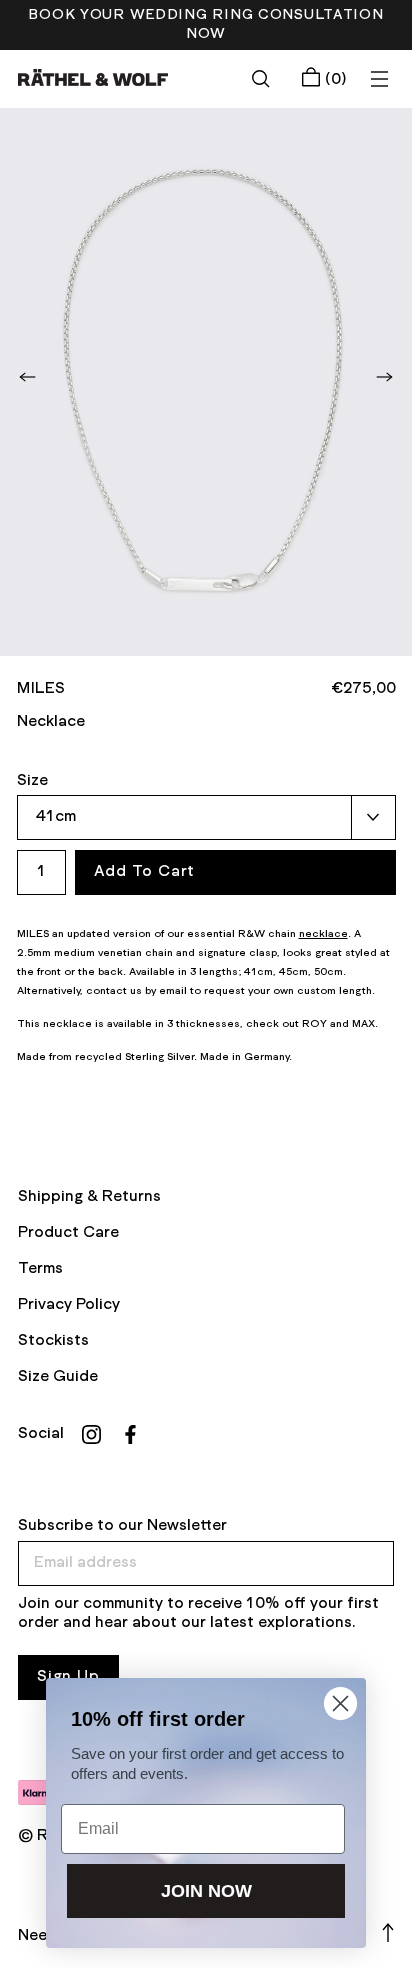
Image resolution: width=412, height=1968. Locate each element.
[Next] (385, 377)
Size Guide (58, 1377)
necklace (323, 934)
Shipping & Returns (89, 1197)
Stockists (53, 1341)
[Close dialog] (340, 1703)
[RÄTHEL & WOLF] (93, 77)
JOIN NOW (206, 1891)
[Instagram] (91, 1434)
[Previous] (27, 377)
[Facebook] (130, 1434)
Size (32, 781)
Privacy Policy (69, 1305)
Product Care (68, 1233)
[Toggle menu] (379, 79)
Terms (40, 1269)
